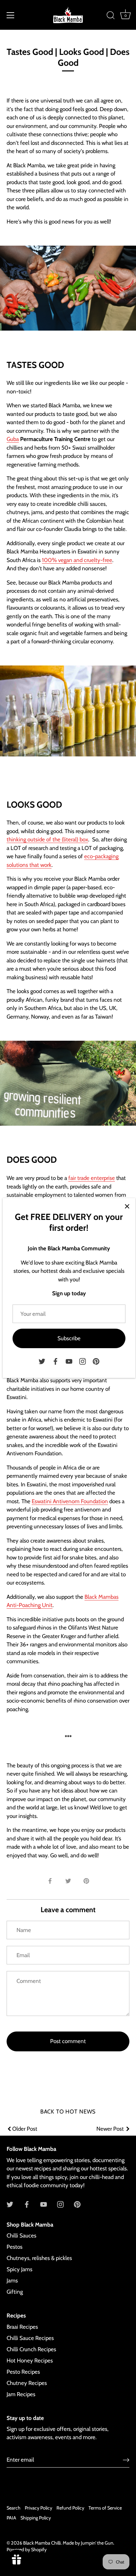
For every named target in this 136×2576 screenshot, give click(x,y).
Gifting (15, 2292)
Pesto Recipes (23, 2372)
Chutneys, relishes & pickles (39, 2258)
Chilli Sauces (21, 2235)
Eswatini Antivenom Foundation (70, 1501)
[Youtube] (69, 1361)
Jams (12, 2280)
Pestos (15, 2247)
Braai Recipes (22, 2327)
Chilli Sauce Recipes (30, 2338)
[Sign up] (126, 2460)
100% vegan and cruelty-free (77, 560)
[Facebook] (55, 1361)
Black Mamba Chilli (42, 2543)
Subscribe (69, 1338)
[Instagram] (83, 1361)
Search (14, 2508)
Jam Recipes (21, 2394)
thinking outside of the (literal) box (47, 839)
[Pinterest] (96, 1361)
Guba (13, 439)
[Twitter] (42, 1361)
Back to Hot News (68, 2112)
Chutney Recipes (27, 2383)
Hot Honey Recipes (30, 2360)
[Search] (111, 16)
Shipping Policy (36, 2518)
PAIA (11, 2518)
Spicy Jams (19, 2269)
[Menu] (11, 15)
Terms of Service (105, 2508)
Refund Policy (70, 2508)
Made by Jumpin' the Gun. (88, 2543)
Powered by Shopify (27, 2550)
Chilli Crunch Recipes (31, 2349)
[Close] (127, 1206)
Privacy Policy (38, 2508)
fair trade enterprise (92, 1178)
